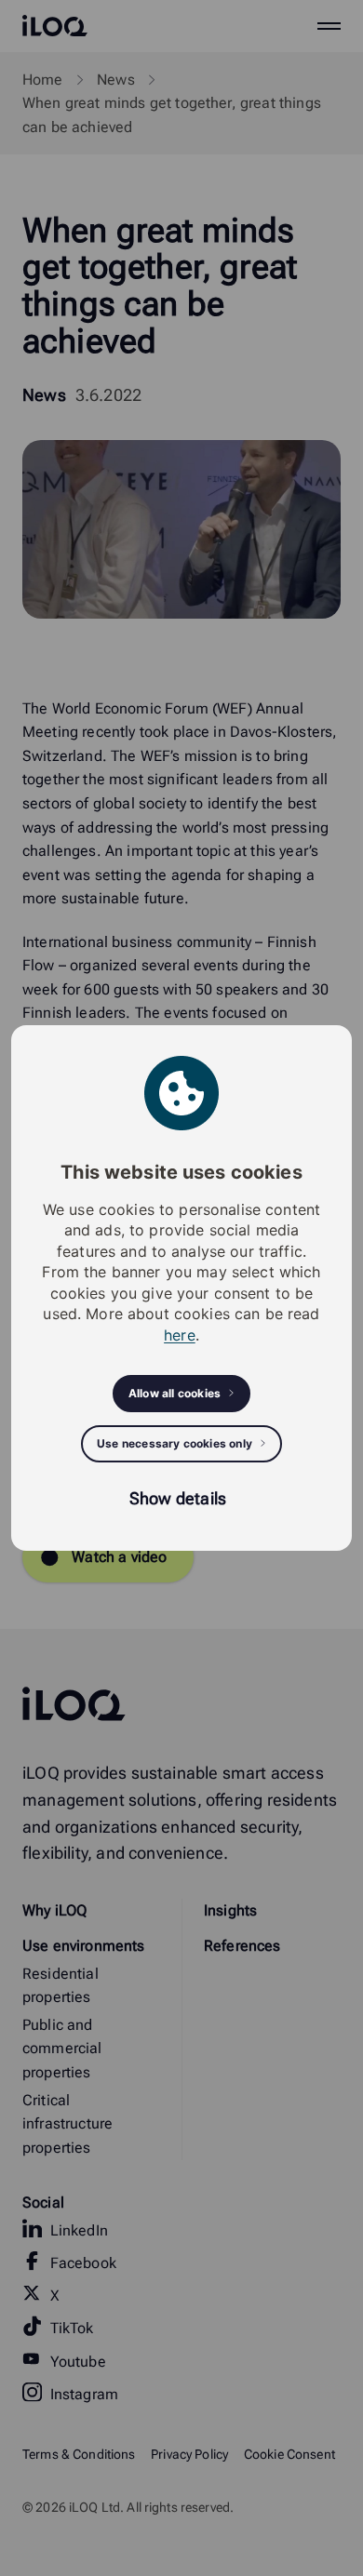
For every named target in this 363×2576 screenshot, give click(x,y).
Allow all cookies (175, 1393)
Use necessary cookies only (175, 1443)
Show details (178, 1498)
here (180, 1335)
